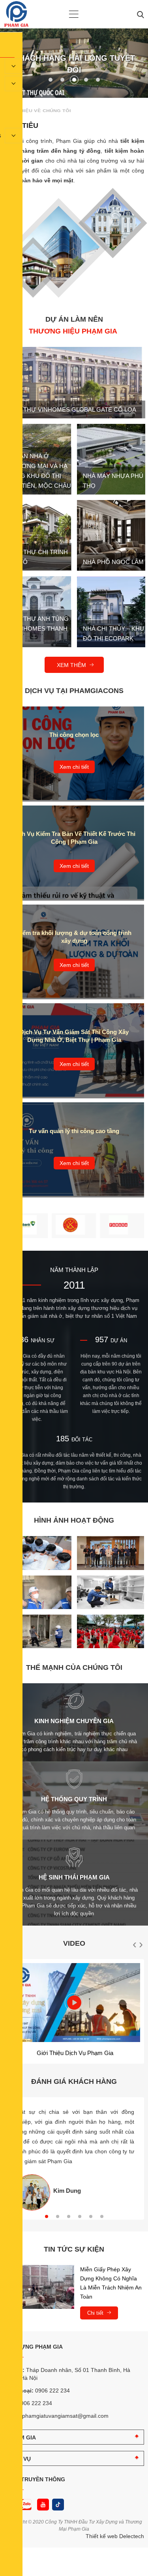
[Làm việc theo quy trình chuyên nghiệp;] (38, 1607)
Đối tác (82, 1440)
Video (74, 1943)
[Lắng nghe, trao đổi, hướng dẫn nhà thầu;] (38, 1646)
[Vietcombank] (26, 1226)
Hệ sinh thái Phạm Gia (74, 1877)
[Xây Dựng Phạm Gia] (16, 25)
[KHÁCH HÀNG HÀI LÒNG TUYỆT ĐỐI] (74, 96)
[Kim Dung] (32, 2192)
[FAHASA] (122, 1226)
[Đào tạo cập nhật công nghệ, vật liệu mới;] (111, 1568)
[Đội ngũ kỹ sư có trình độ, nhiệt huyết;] (38, 1568)
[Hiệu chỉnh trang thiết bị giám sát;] (111, 1607)
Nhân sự (43, 1340)
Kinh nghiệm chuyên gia (74, 1721)
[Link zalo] (25, 2505)
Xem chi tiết (74, 767)
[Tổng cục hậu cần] (74, 1226)
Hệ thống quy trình (74, 1799)
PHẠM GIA (22, 2437)
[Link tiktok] (58, 2505)
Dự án (119, 1340)
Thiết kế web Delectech (115, 2536)
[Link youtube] (43, 2505)
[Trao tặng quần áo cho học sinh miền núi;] (111, 1646)
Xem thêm (72, 665)
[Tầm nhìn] (59, 217)
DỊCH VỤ (20, 2459)
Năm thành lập (74, 1270)
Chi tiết (96, 2313)
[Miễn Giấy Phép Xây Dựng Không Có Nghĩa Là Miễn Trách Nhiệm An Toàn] (39, 2287)
